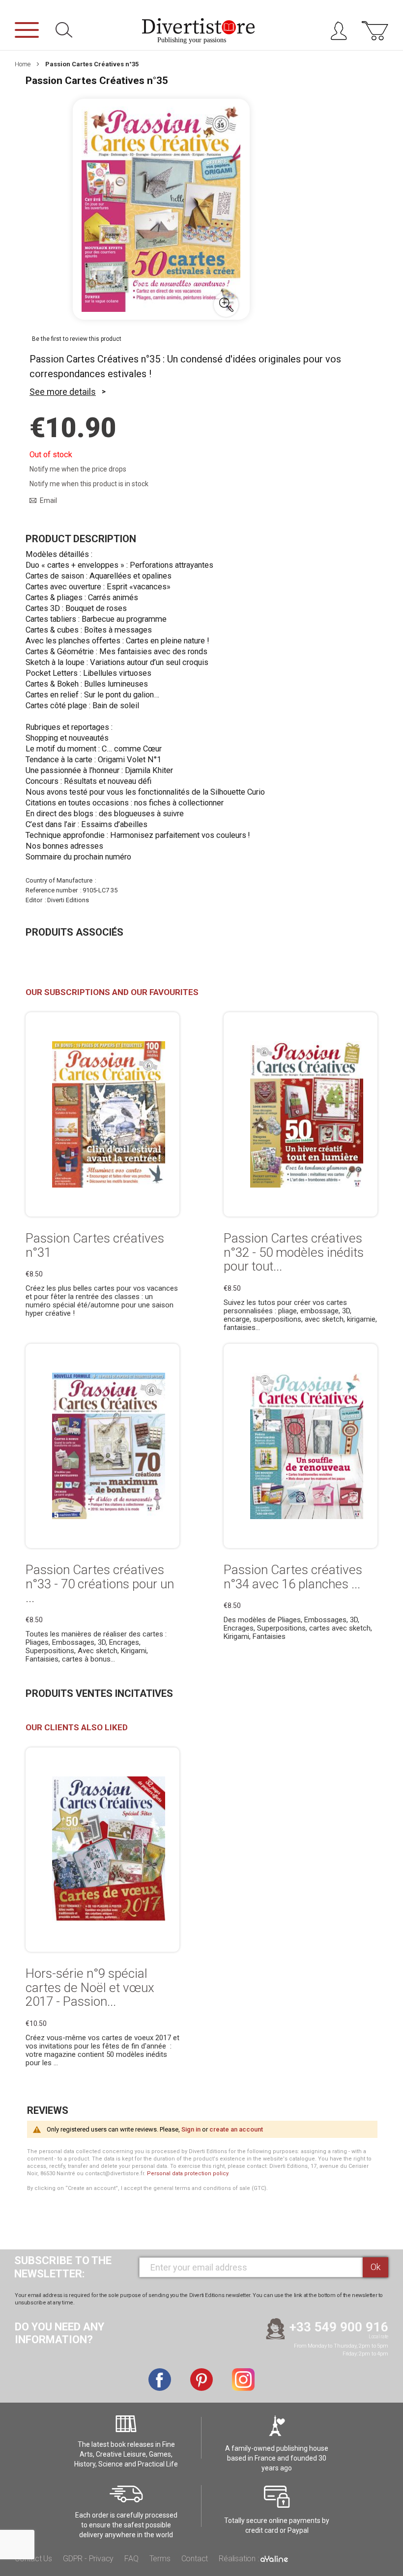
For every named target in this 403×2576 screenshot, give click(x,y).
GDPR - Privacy (88, 2559)
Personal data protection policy (187, 2174)
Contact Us (33, 2559)
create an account (236, 2129)
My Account (342, 33)
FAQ (131, 2559)
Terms (160, 2559)
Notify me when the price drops (78, 469)
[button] (226, 305)
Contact (195, 2559)
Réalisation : (240, 2559)
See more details (63, 392)
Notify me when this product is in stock (89, 484)
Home (23, 64)
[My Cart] (375, 36)
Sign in (191, 2129)
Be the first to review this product (77, 339)
